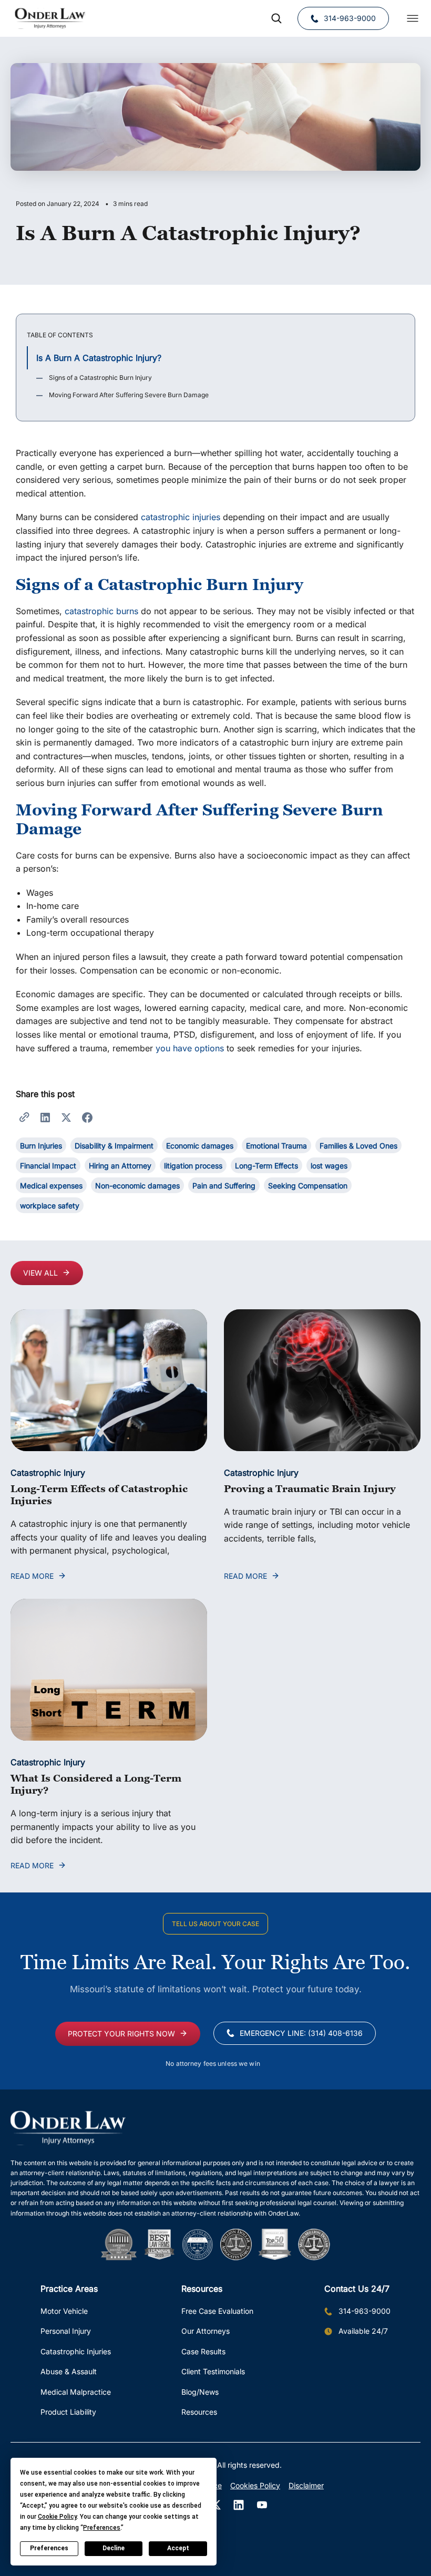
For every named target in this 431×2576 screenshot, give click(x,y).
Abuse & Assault (69, 2371)
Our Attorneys (206, 2331)
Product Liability (68, 2412)
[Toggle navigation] (413, 18)
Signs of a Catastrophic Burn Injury (100, 377)
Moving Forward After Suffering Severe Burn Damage (129, 395)
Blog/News (200, 2392)
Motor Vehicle (64, 2311)
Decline (114, 2548)
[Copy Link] (24, 1116)
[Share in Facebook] (87, 1116)
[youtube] (262, 2505)
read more (32, 1576)
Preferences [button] (102, 2528)
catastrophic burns (101, 611)
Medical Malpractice (76, 2392)
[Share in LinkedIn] (45, 1116)
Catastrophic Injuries (76, 2351)
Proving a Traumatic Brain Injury (310, 1488)
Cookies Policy (255, 2485)
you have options (190, 1048)
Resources (199, 2412)
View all (40, 1273)
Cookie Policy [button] (57, 2517)
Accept (178, 2548)
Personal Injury (66, 2331)
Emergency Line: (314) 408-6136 (301, 2033)
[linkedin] (239, 2505)
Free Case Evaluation (217, 2311)
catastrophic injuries (181, 517)
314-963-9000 (350, 18)
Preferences (49, 2548)
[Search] (276, 18)
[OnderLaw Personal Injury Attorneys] (50, 18)
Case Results (203, 2351)
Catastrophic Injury (48, 1473)
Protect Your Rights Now (121, 2034)
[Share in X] (66, 1116)
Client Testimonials (213, 2371)
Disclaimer (306, 2485)
